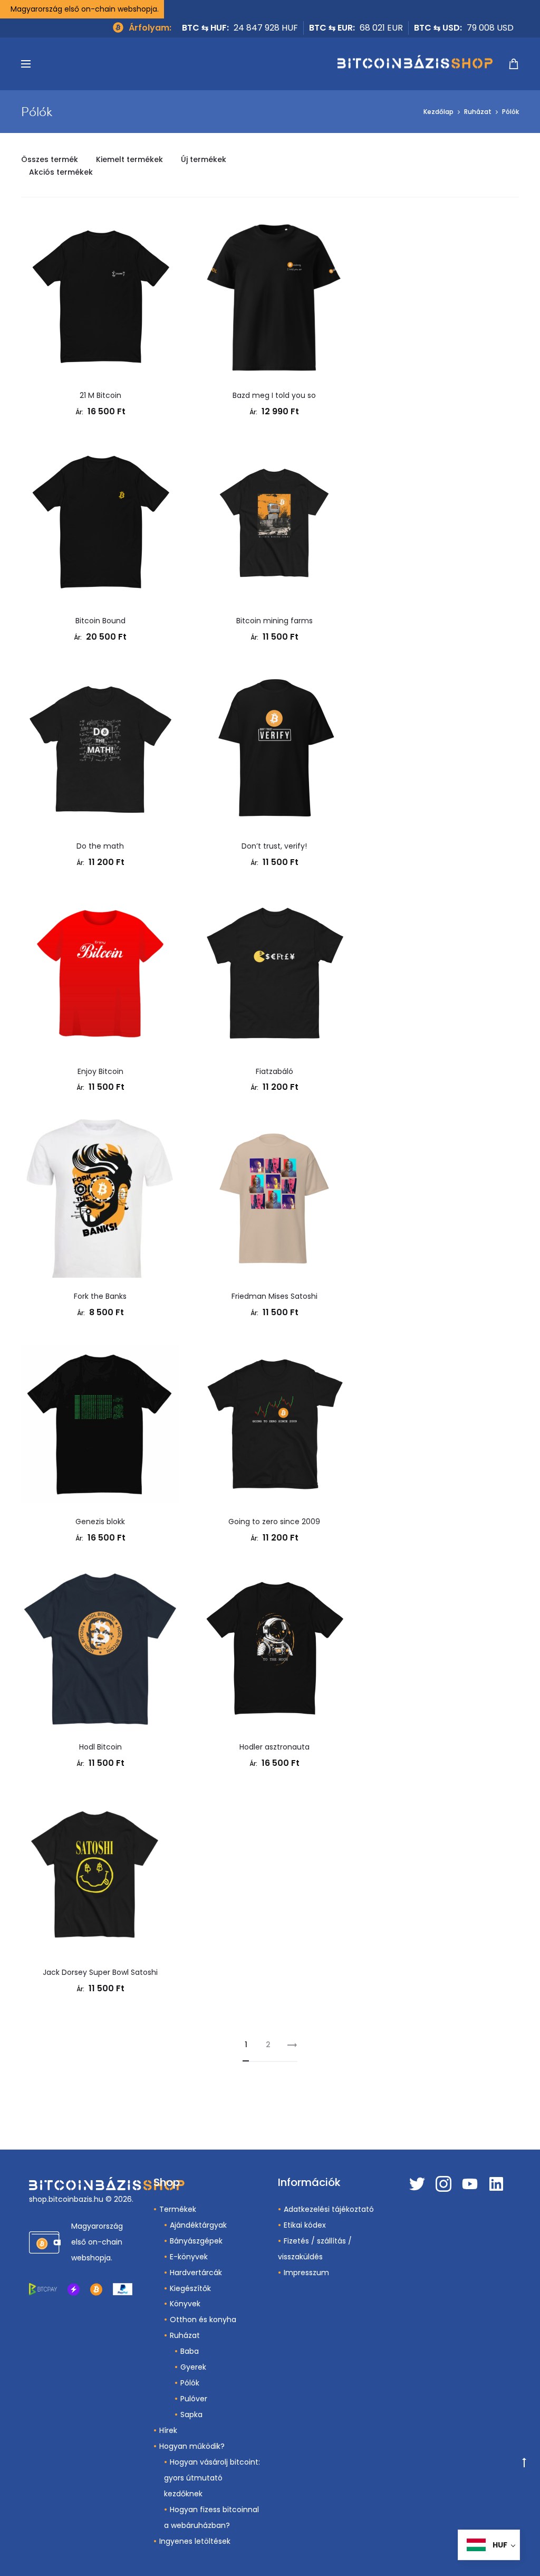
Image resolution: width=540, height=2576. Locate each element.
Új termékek (204, 159)
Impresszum (306, 2273)
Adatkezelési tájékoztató (329, 2209)
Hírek (168, 2430)
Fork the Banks (100, 1296)
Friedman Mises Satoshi (274, 1296)
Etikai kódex (305, 2225)
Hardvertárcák (196, 2273)
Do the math (100, 846)
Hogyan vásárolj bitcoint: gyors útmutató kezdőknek (212, 2478)
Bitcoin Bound (100, 621)
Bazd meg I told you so (274, 395)
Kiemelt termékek (129, 159)
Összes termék (50, 159)
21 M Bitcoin (100, 395)
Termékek (178, 2209)
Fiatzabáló (274, 1071)
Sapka (191, 2415)
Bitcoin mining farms (274, 621)
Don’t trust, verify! (274, 846)
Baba (190, 2351)
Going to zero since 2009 (274, 1522)
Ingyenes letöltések (195, 2541)
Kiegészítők (190, 2288)
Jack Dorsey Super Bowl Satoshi (100, 1972)
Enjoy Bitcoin (100, 1071)
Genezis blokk (100, 1522)
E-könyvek (189, 2257)
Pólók (190, 2383)
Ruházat (478, 112)
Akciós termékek (61, 172)
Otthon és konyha (203, 2320)
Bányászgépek (196, 2241)
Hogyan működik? (192, 2446)
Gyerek (193, 2367)
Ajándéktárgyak (198, 2225)
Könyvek (185, 2304)
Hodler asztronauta (274, 1747)
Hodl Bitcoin (100, 1747)
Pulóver (194, 2399)
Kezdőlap (438, 112)
